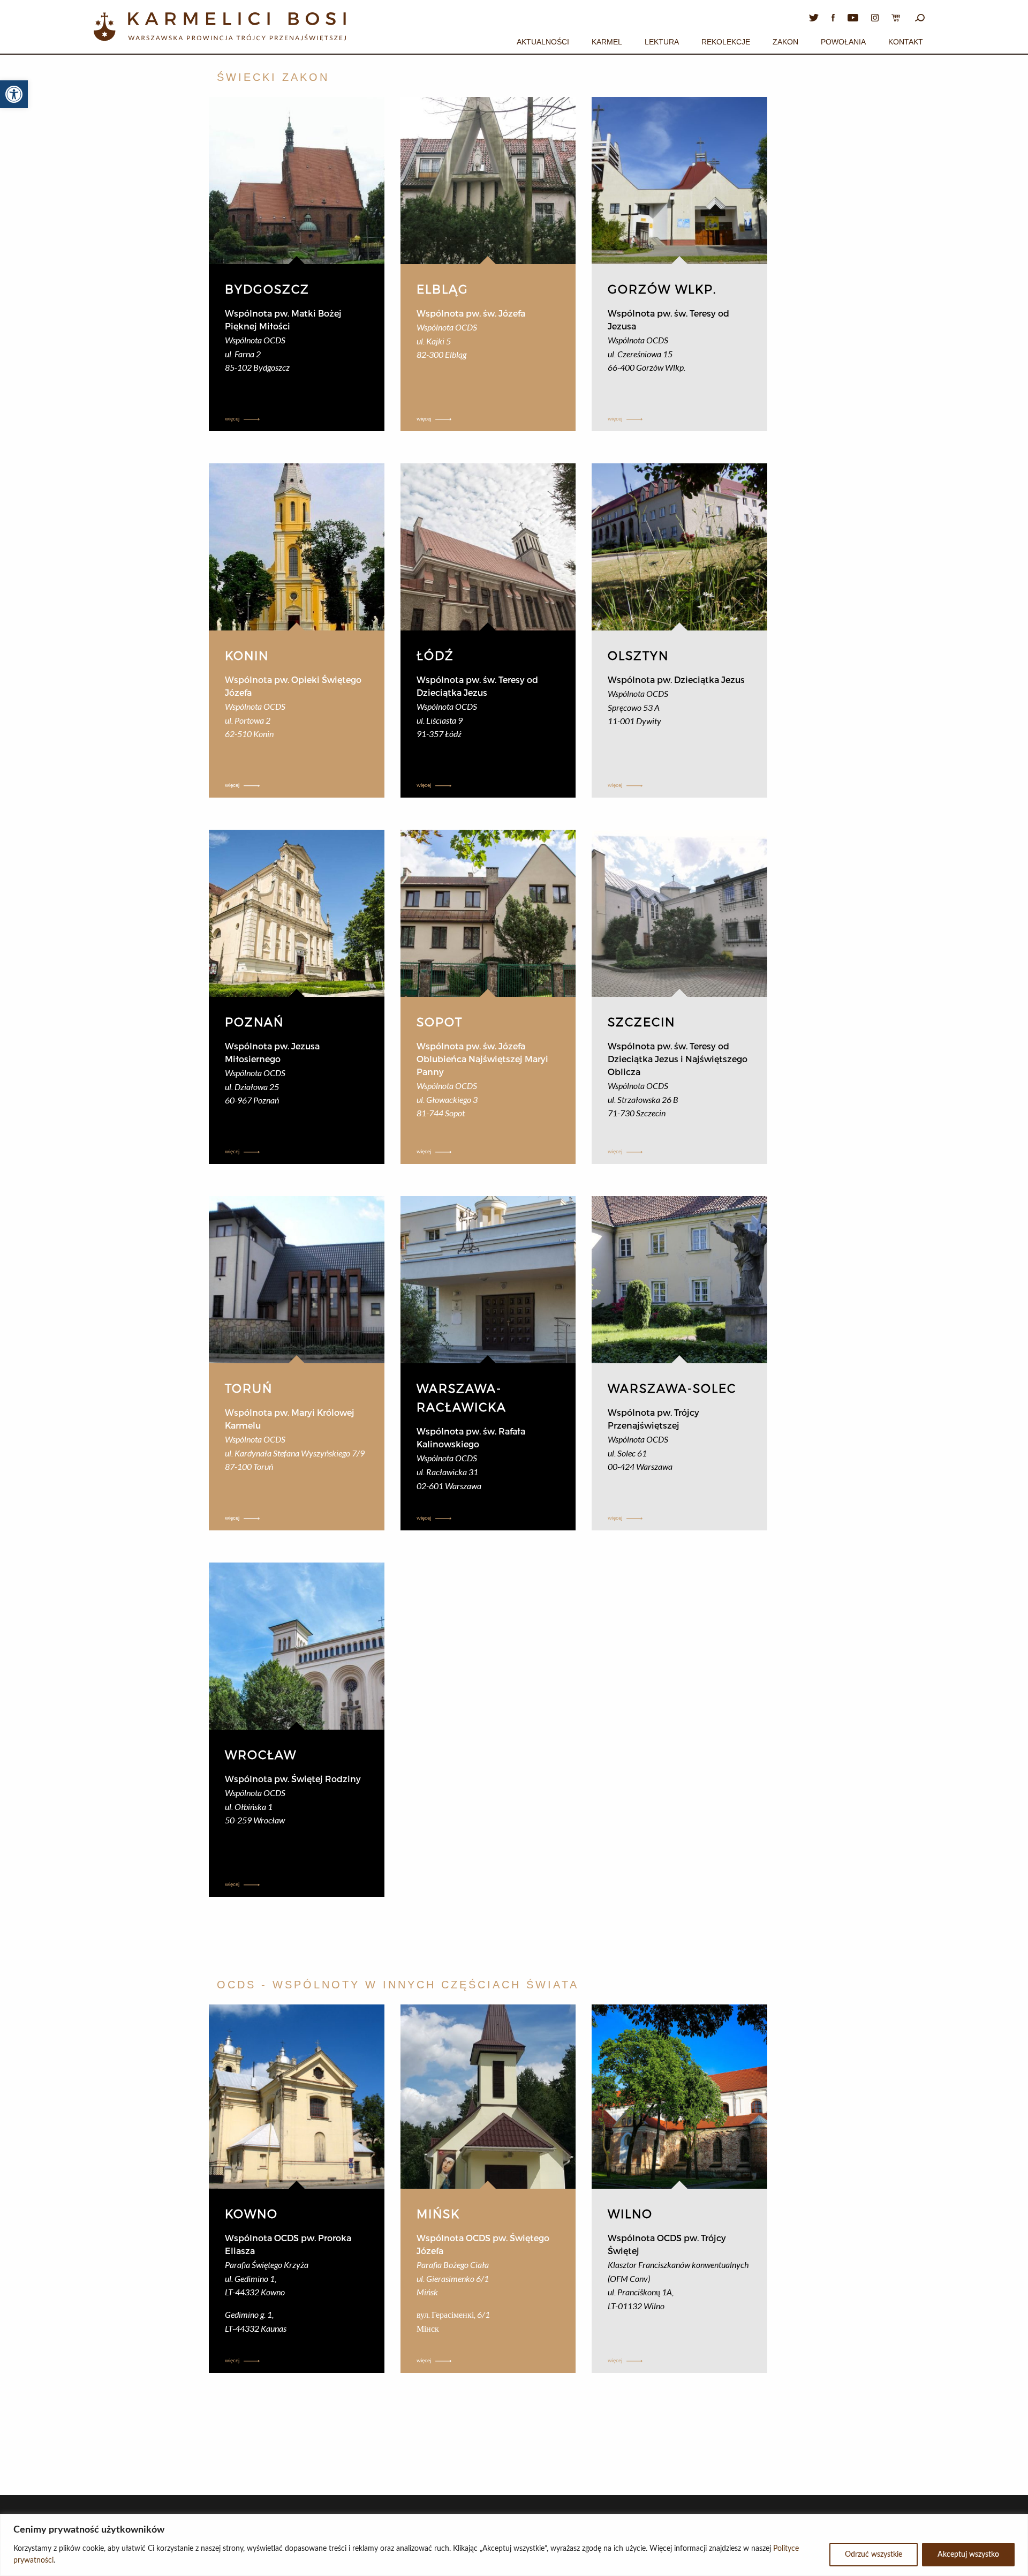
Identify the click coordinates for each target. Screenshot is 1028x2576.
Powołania (843, 42)
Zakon (785, 42)
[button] (14, 94)
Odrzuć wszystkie (874, 2555)
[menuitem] (543, 40)
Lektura (662, 42)
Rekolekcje (726, 42)
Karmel (607, 42)
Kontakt (906, 42)
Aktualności (543, 42)
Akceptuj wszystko (968, 2555)
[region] (514, 2545)
